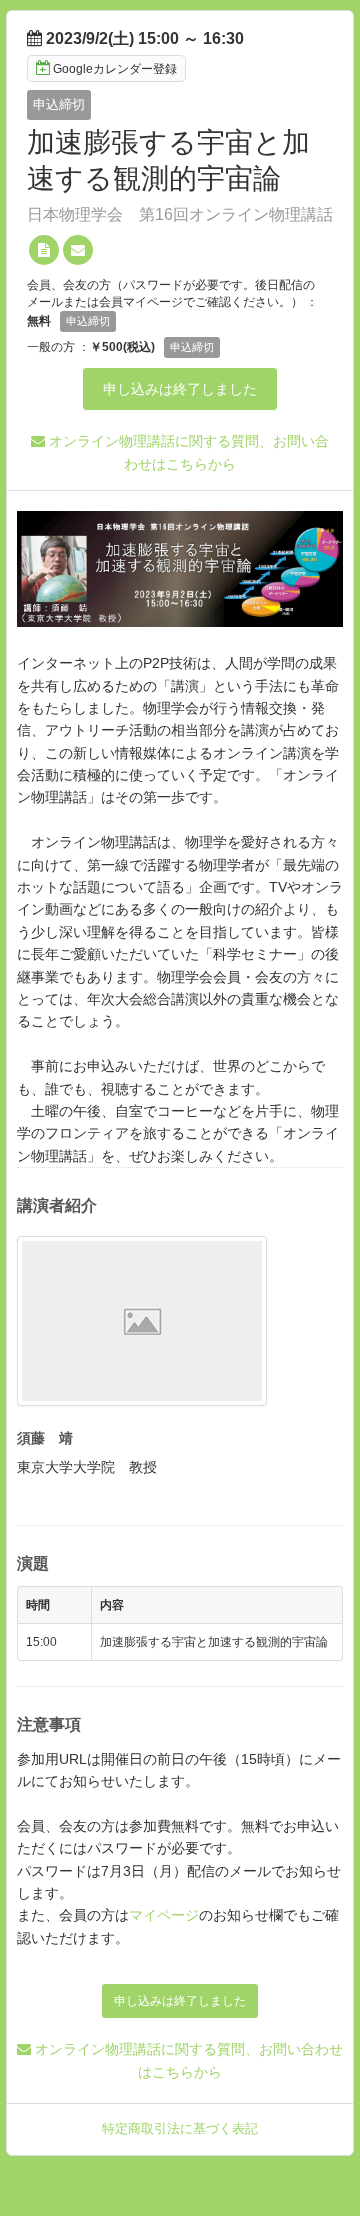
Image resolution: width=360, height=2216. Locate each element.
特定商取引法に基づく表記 (180, 2128)
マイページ (164, 1915)
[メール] (78, 250)
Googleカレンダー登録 (115, 69)
